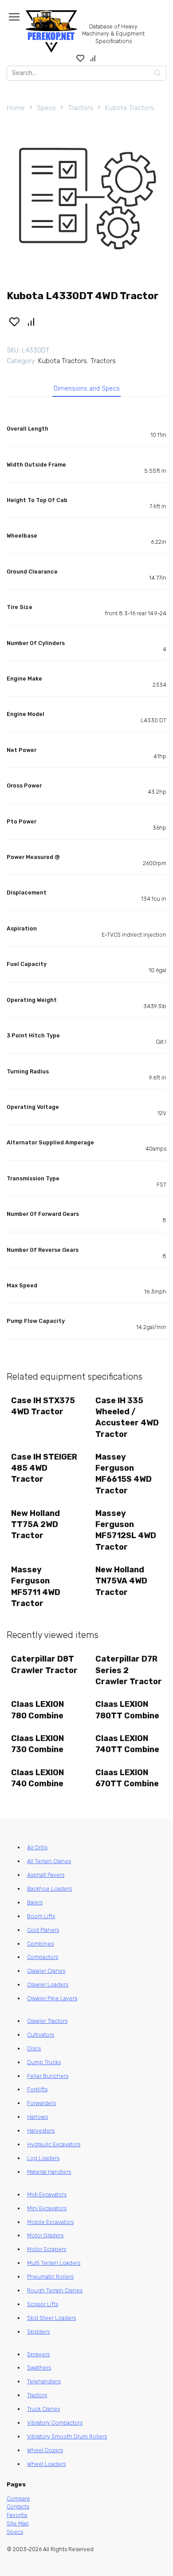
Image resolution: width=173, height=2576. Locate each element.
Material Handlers (49, 2172)
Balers (35, 1902)
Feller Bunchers (48, 2076)
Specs (46, 108)
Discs (34, 2048)
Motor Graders (45, 2235)
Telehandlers (44, 2381)
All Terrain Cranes (49, 1861)
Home (16, 108)
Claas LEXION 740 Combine (37, 1778)
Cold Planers (43, 1930)
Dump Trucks (44, 2062)
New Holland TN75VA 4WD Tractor (121, 1581)
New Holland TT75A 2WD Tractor (35, 1524)
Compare (18, 2499)
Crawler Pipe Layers (52, 1998)
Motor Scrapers (47, 2249)
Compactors (43, 1957)
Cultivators (41, 2035)
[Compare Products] (93, 58)
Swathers (39, 2368)
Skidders (38, 2332)
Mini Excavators (47, 2208)
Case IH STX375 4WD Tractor (43, 1406)
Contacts (18, 2507)
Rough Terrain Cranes (55, 2290)
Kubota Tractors (130, 108)
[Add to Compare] (31, 321)
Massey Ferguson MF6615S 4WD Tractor (124, 1474)
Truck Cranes (43, 2409)
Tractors (81, 108)
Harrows (37, 2117)
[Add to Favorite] (14, 321)
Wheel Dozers (45, 2450)
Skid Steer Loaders (51, 2318)
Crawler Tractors (47, 2021)
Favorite (17, 2515)
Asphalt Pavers (46, 1875)
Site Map (18, 2523)
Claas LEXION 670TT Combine (127, 1778)
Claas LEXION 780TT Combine (127, 1710)
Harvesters (41, 2131)
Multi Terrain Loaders (54, 2263)
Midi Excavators (47, 2194)
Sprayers (38, 2354)
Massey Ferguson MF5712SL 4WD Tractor (126, 1530)
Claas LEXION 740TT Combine (127, 1744)
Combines (40, 1944)
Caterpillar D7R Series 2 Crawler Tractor (129, 1670)
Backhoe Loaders (49, 1889)
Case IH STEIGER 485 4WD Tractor (44, 1468)
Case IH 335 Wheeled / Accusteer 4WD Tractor (127, 1417)
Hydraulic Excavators (54, 2144)
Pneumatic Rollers (50, 2277)
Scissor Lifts (43, 2304)
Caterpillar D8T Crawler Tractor (44, 1664)
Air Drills (37, 1847)
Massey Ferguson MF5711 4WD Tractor (36, 1587)
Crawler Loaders (48, 1984)
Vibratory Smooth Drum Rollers (67, 2436)
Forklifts (37, 2089)
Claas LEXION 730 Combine (37, 1744)
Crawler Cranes (46, 1971)
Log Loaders (43, 2158)
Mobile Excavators (50, 2222)
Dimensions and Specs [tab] (87, 389)
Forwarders (41, 2103)
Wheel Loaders (46, 2464)
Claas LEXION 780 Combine (37, 1710)
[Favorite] (81, 58)
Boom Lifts (41, 1916)
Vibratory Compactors (55, 2423)
